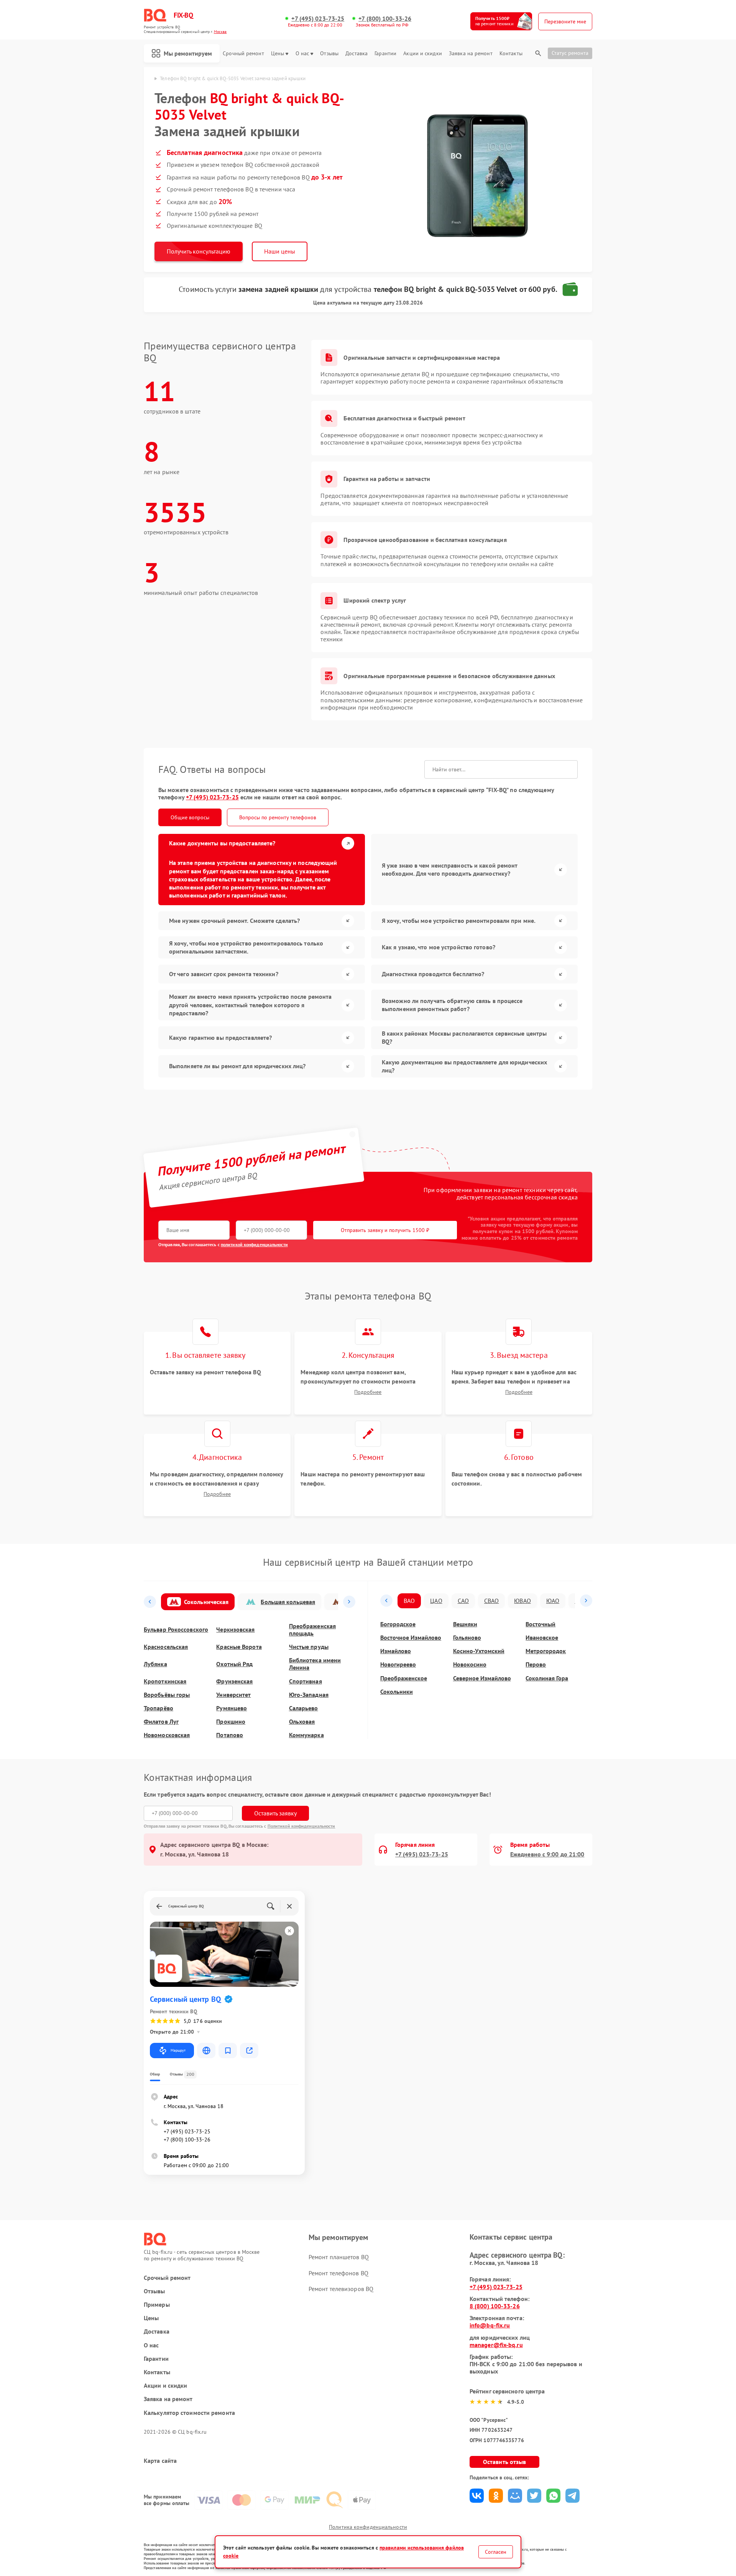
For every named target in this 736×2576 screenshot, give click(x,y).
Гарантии (385, 54)
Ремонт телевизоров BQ (341, 2289)
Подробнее (368, 1392)
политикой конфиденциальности (254, 1244)
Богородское (398, 1624)
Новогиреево (398, 1664)
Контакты (511, 54)
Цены (278, 54)
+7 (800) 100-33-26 (385, 19)
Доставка (356, 54)
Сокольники (397, 1692)
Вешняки (465, 1624)
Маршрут (178, 2050)
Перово (536, 1664)
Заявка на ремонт (471, 54)
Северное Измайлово (482, 1678)
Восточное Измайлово (411, 1638)
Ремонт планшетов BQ (339, 2257)
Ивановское (542, 1638)
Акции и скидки (422, 54)
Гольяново (467, 1638)
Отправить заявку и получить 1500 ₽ (385, 1230)
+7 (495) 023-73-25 (318, 19)
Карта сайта (160, 2461)
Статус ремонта (570, 53)
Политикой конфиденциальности (301, 1826)
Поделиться (477, 2496)
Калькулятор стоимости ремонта (189, 2413)
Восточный (540, 1624)
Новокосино (470, 1664)
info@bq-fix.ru (490, 2325)
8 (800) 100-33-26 (495, 2306)
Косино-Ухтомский (479, 1651)
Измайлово (396, 1651)
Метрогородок (546, 1651)
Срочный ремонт (243, 54)
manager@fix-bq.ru (496, 2345)
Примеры (157, 2305)
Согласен (496, 2552)
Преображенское (404, 1678)
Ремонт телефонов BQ (338, 2273)
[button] (150, 1602)
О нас (302, 54)
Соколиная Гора (547, 1678)
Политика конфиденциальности (368, 2527)
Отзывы (329, 54)
